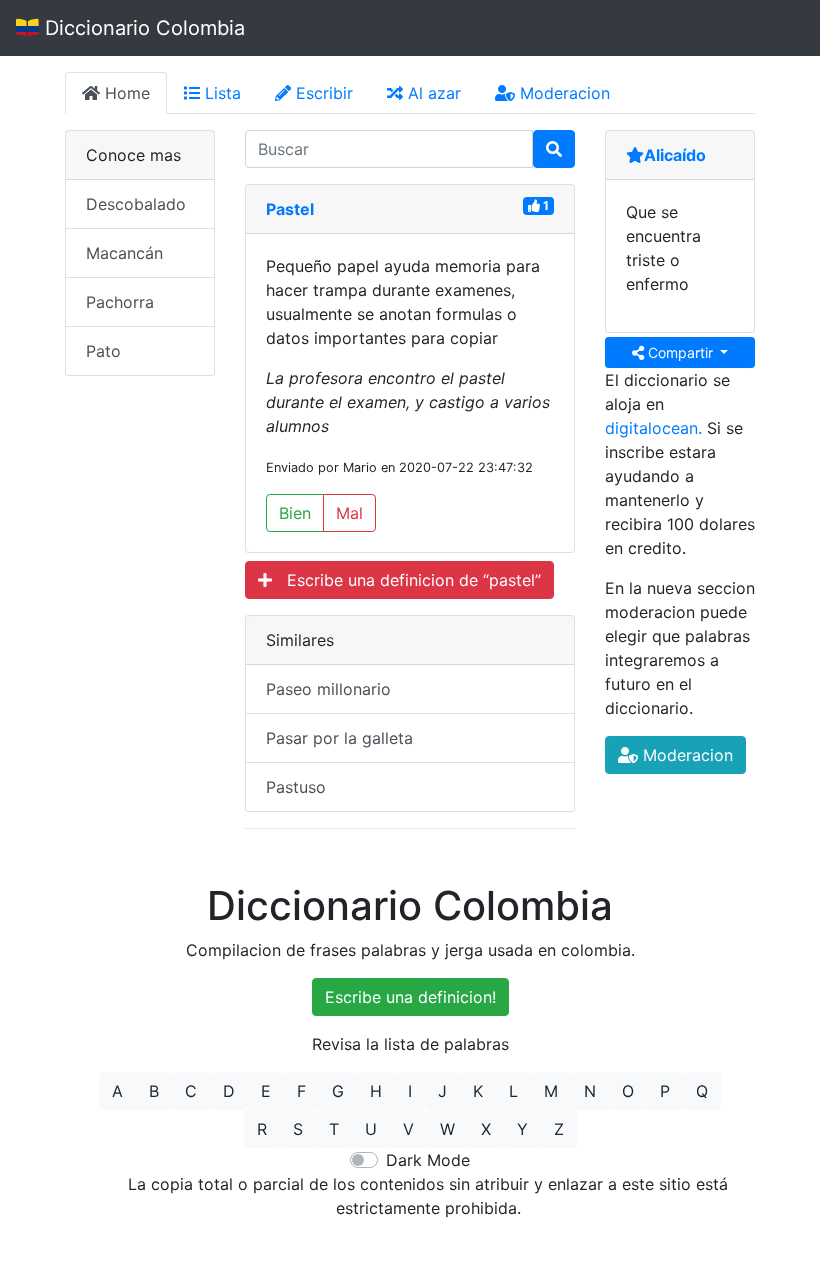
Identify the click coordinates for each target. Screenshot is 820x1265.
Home (125, 93)
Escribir (322, 93)
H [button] (376, 1091)
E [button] (266, 1091)
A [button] (117, 1091)
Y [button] (522, 1129)
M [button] (551, 1091)
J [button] (442, 1091)
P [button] (665, 1091)
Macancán (124, 253)
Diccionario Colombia (142, 28)
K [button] (478, 1091)
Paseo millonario (328, 689)
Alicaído (675, 155)
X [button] (486, 1129)
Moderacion (562, 93)
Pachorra (120, 302)
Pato (103, 351)
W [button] (447, 1129)
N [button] (590, 1091)
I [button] (410, 1091)
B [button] (154, 1091)
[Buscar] (554, 149)
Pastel (290, 209)
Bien (295, 513)
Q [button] (702, 1091)
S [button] (298, 1129)
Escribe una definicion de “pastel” (406, 580)
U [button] (371, 1129)
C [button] (191, 1091)
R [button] (262, 1129)
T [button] (334, 1129)
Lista (220, 93)
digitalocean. (653, 428)
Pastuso (296, 787)
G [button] (338, 1091)
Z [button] (559, 1129)
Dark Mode (428, 1160)
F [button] (301, 1091)
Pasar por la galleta (339, 738)
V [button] (408, 1129)
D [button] (229, 1091)
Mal (349, 513)
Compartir (680, 352)
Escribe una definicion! (410, 997)
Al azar (432, 93)
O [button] (628, 1091)
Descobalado (136, 204)
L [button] (513, 1091)
